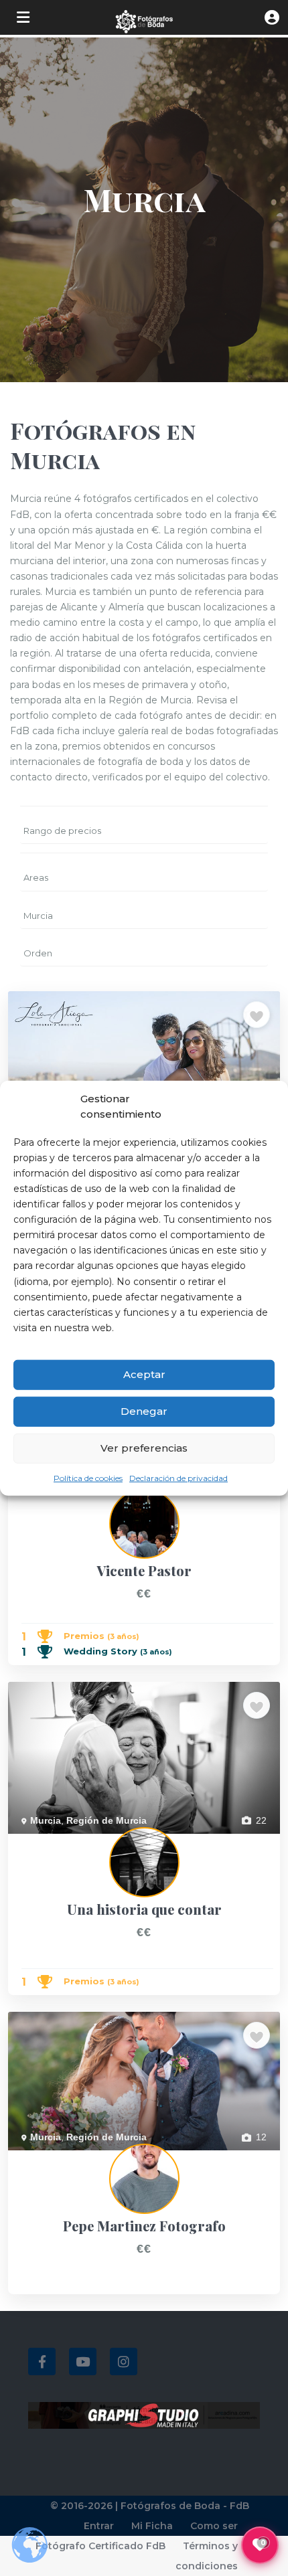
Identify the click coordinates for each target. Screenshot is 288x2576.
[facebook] (42, 2362)
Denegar (144, 1411)
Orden (38, 953)
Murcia (38, 916)
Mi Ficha (152, 2526)
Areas (36, 877)
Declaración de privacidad (178, 1478)
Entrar (99, 2526)
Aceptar (144, 1374)
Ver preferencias (144, 1448)
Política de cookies (88, 1478)
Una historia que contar (58, 1841)
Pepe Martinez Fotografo (61, 2158)
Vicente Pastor (39, 1502)
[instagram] (124, 2362)
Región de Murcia (106, 1820)
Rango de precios (62, 831)
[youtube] (83, 2362)
